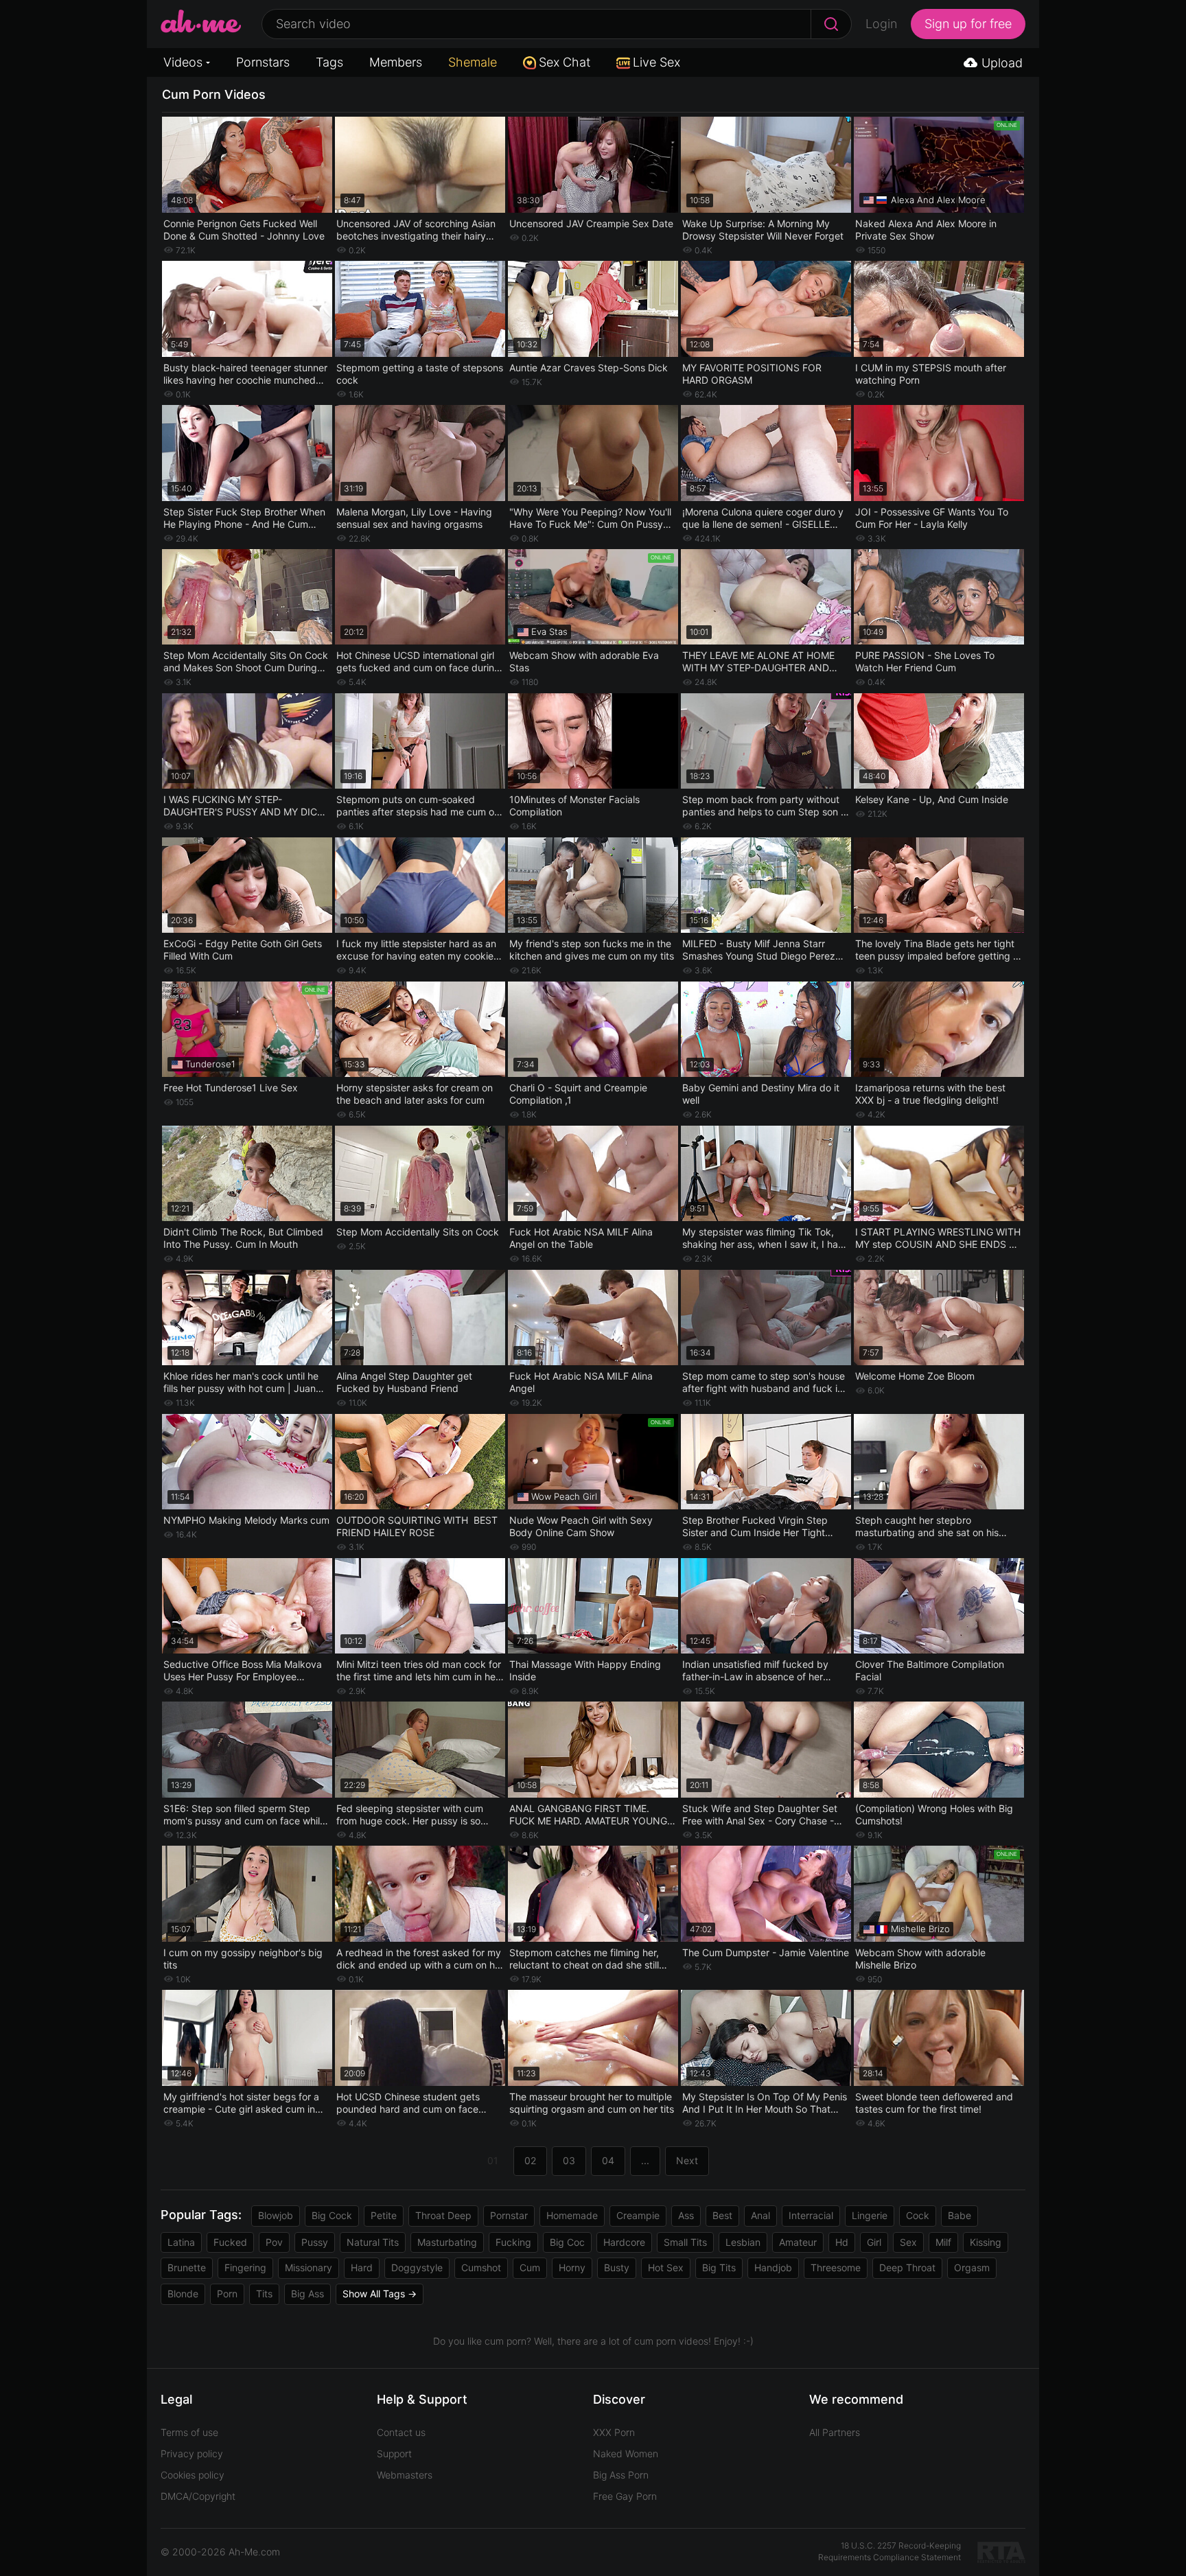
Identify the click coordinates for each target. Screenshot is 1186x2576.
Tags (329, 62)
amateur (798, 2242)
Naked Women (626, 2453)
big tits (719, 2267)
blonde (183, 2294)
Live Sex (656, 62)
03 (569, 2160)
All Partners (835, 2432)
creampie (638, 2215)
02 (530, 2160)
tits (264, 2294)
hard (362, 2267)
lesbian (743, 2242)
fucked (230, 2242)
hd (842, 2242)
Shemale (473, 62)
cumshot (481, 2267)
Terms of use (189, 2432)
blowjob (276, 2215)
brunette (187, 2267)
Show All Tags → (380, 2294)
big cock (332, 2215)
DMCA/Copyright (198, 2496)
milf (943, 2242)
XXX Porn (614, 2432)
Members (396, 62)
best (722, 2215)
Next (687, 2160)
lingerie (870, 2215)
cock (918, 2215)
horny (572, 2267)
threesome (836, 2267)
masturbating (447, 2242)
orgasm (972, 2267)
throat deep (443, 2215)
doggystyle (417, 2267)
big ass (307, 2294)
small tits (685, 2242)
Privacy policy (192, 2453)
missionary (309, 2267)
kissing (986, 2242)
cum (530, 2267)
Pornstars (263, 62)
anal (760, 2215)
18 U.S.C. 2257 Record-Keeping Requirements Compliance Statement (889, 2551)
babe (960, 2215)
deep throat (907, 2267)
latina (181, 2242)
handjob (773, 2267)
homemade (572, 2215)
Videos (183, 62)
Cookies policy (193, 2475)
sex (908, 2242)
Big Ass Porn (621, 2475)
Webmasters (405, 2475)
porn (227, 2294)
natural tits (373, 2242)
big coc (567, 2242)
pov (274, 2242)
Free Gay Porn (625, 2496)
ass (686, 2215)
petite (384, 2215)
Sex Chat (565, 62)
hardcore (624, 2242)
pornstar (509, 2215)
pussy (315, 2242)
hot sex (666, 2267)
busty (617, 2267)
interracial (811, 2215)
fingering (245, 2267)
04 (608, 2160)
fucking (513, 2242)
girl (874, 2242)
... (645, 2160)
